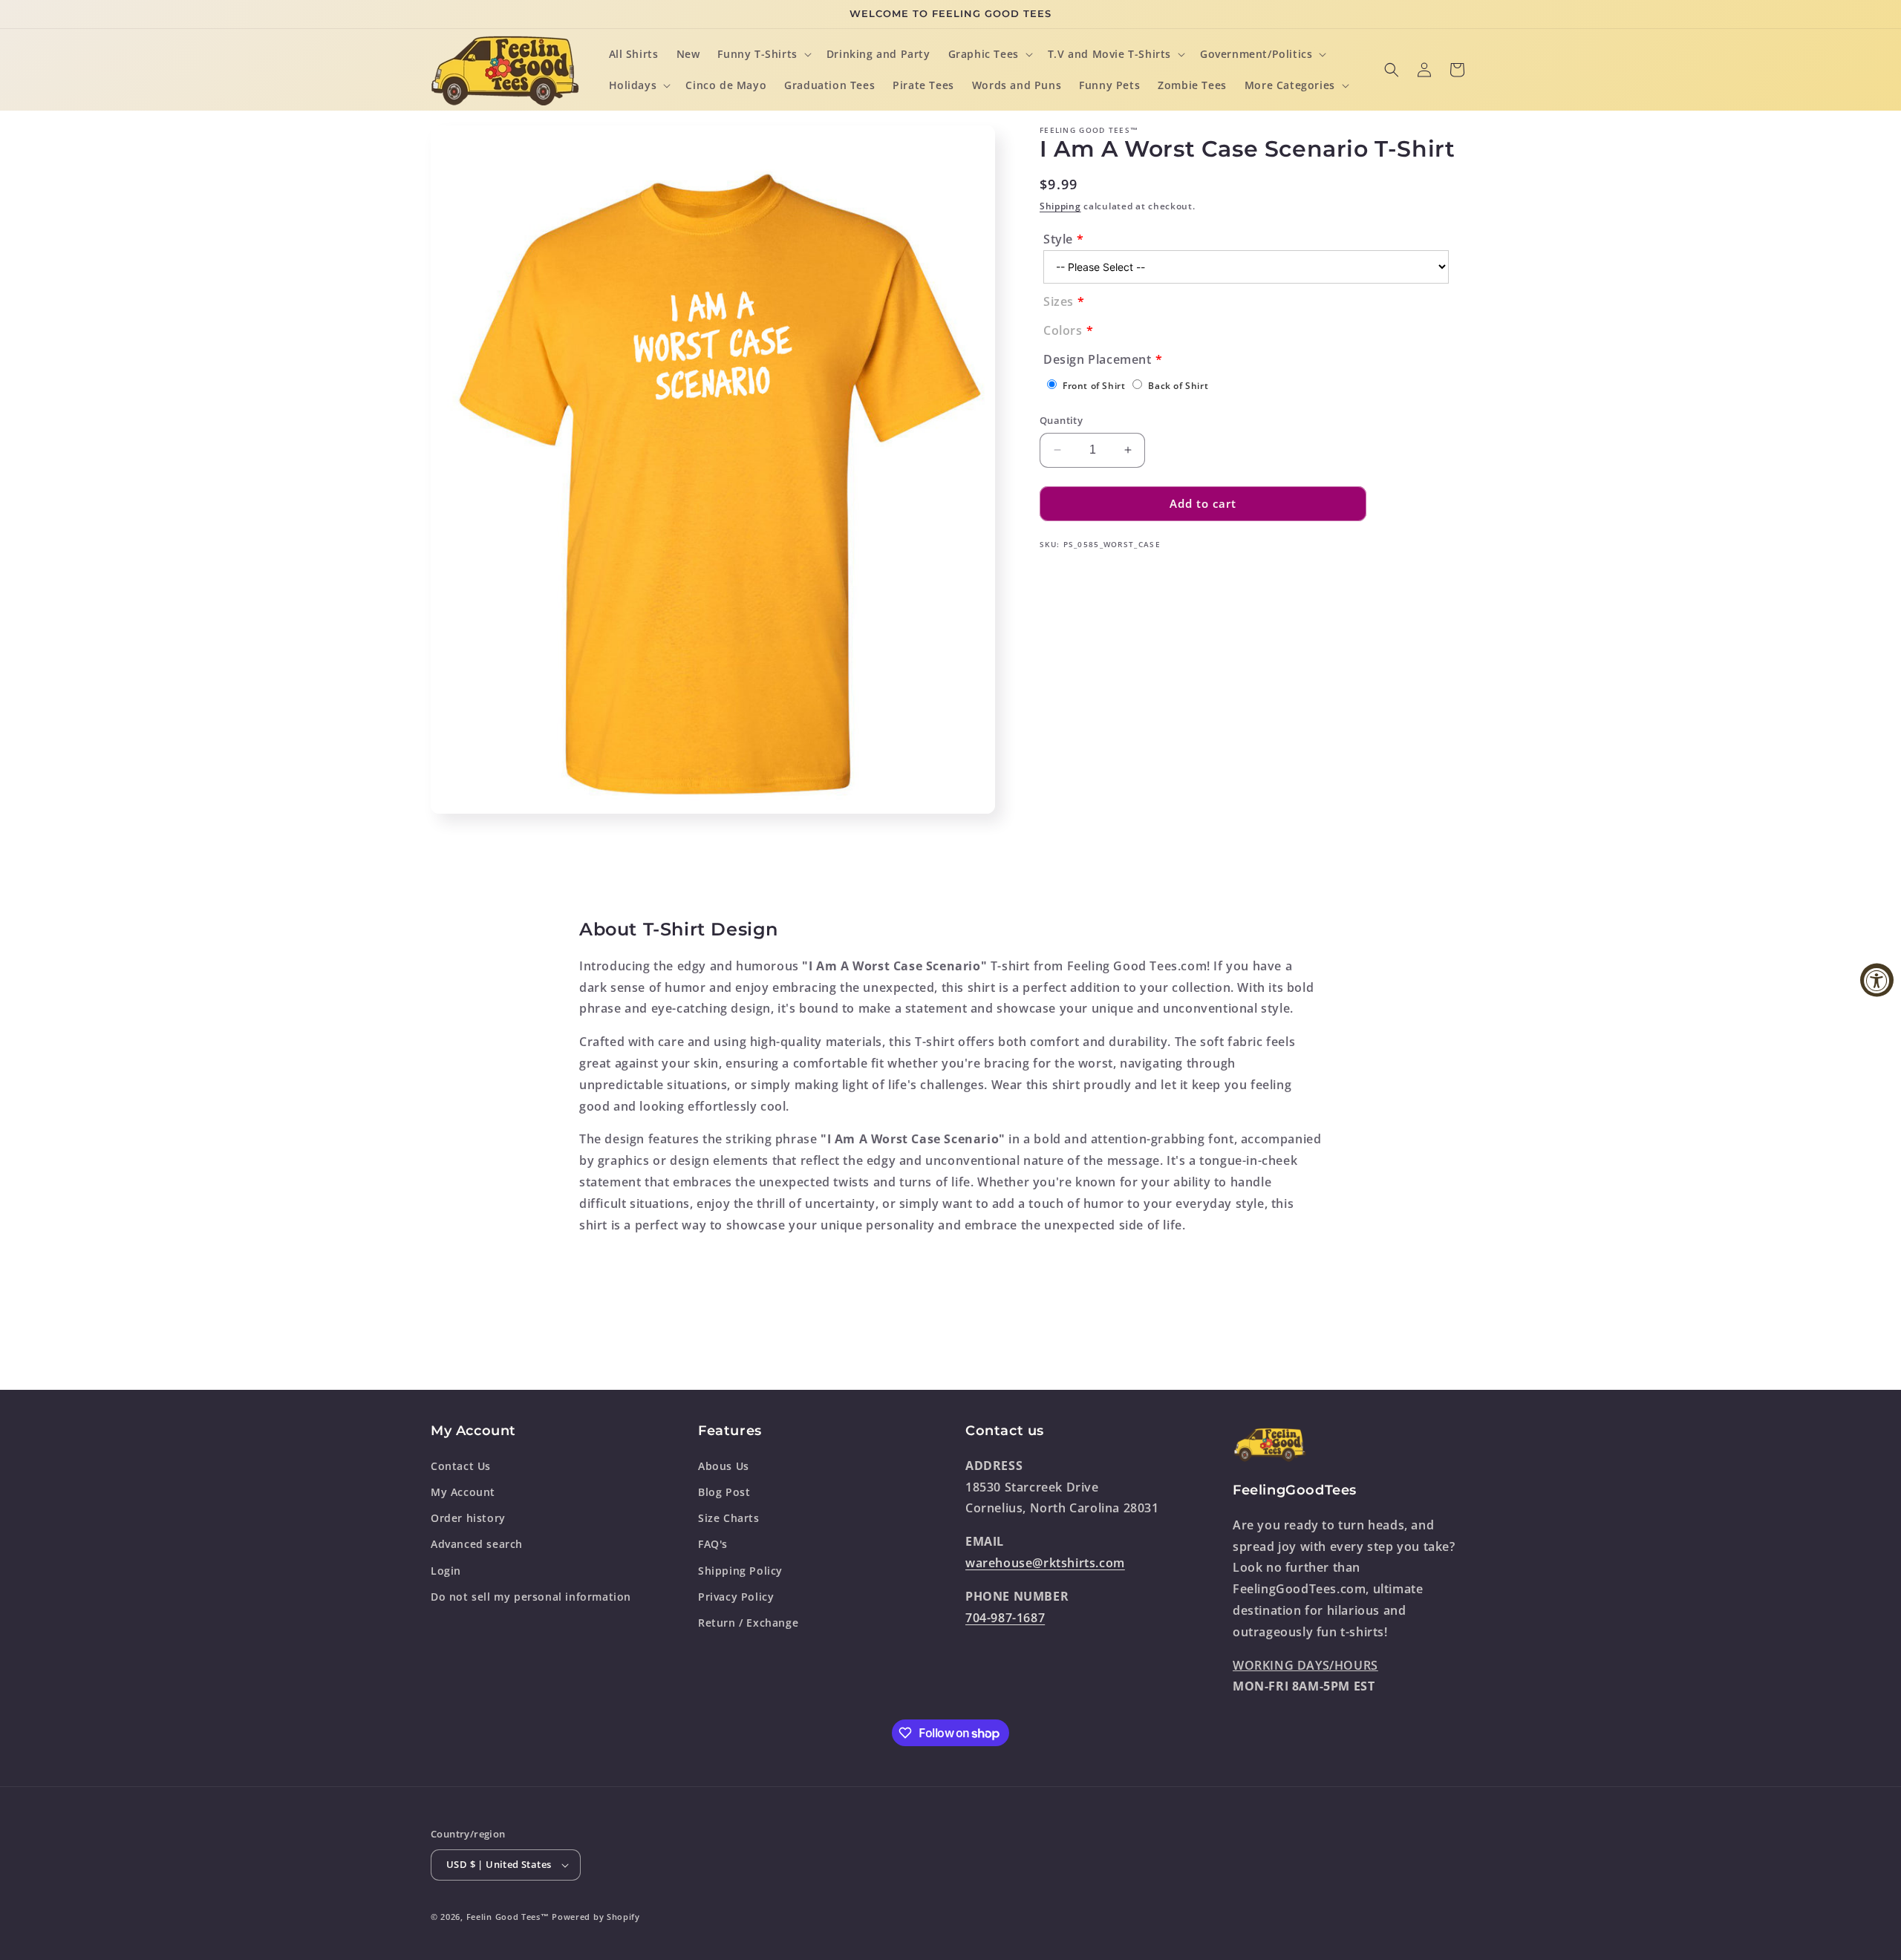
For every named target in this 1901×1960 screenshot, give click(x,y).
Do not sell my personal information (531, 1597)
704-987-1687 (1005, 1618)
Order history (468, 1518)
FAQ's (713, 1544)
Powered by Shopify (596, 1917)
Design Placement (1098, 359)
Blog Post (724, 1492)
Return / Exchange (748, 1623)
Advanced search (477, 1544)
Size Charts (729, 1518)
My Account (463, 1492)
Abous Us (724, 1466)
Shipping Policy (740, 1571)
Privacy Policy (736, 1597)
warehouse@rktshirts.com (1045, 1563)
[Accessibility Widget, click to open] (1877, 980)
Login (446, 1571)
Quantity (1061, 420)
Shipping (1060, 206)
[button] (763, 54)
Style (1058, 239)
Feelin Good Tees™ (508, 1917)
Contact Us (461, 1466)
